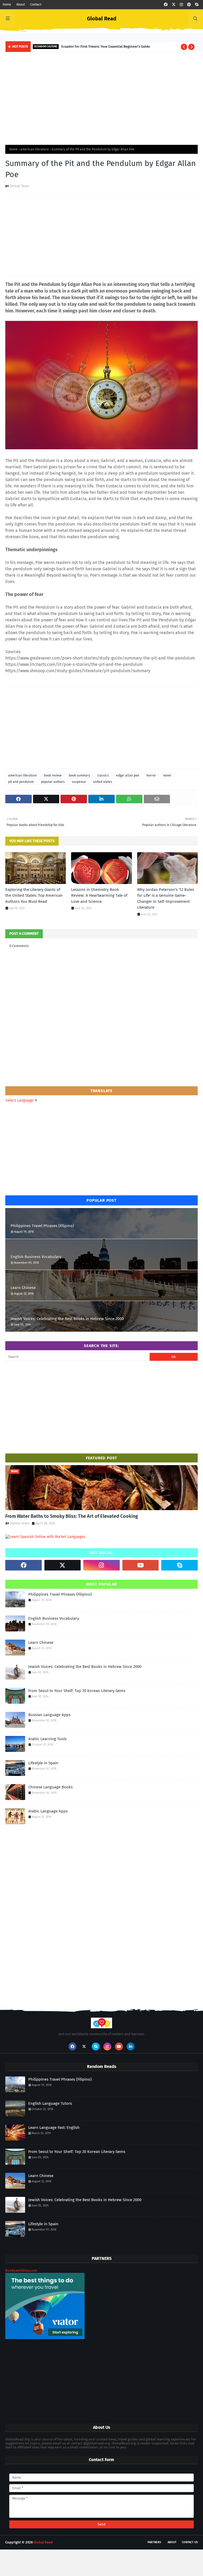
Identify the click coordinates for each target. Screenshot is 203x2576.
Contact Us (190, 2542)
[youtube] (141, 1565)
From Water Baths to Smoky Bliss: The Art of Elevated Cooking (72, 1516)
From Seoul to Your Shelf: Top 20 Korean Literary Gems (77, 1691)
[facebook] (166, 5)
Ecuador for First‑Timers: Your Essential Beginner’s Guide (106, 46)
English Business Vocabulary (36, 1257)
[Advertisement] (101, 97)
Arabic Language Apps (48, 1811)
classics (103, 775)
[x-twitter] (174, 5)
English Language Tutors (50, 2103)
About (21, 5)
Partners (154, 2542)
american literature (35, 149)
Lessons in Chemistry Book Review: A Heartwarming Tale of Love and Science (99, 896)
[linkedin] (131, 2047)
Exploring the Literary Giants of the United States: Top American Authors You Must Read (34, 896)
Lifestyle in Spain (43, 1763)
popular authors (53, 782)
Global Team (19, 186)
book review (53, 775)
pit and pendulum (21, 782)
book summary (79, 775)
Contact (36, 5)
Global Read (102, 19)
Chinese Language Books (50, 1787)
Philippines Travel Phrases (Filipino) (42, 1226)
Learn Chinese (23, 1288)
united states (103, 782)
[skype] (197, 5)
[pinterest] (189, 5)
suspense (79, 782)
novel (167, 775)
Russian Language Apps (49, 1715)
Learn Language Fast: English (54, 2128)
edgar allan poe (128, 775)
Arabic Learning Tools (47, 1739)
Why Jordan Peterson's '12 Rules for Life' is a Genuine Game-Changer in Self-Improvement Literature (166, 899)
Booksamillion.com (21, 2271)
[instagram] (181, 5)
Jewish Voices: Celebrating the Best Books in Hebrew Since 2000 (67, 1319)
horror (151, 775)
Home (7, 5)
